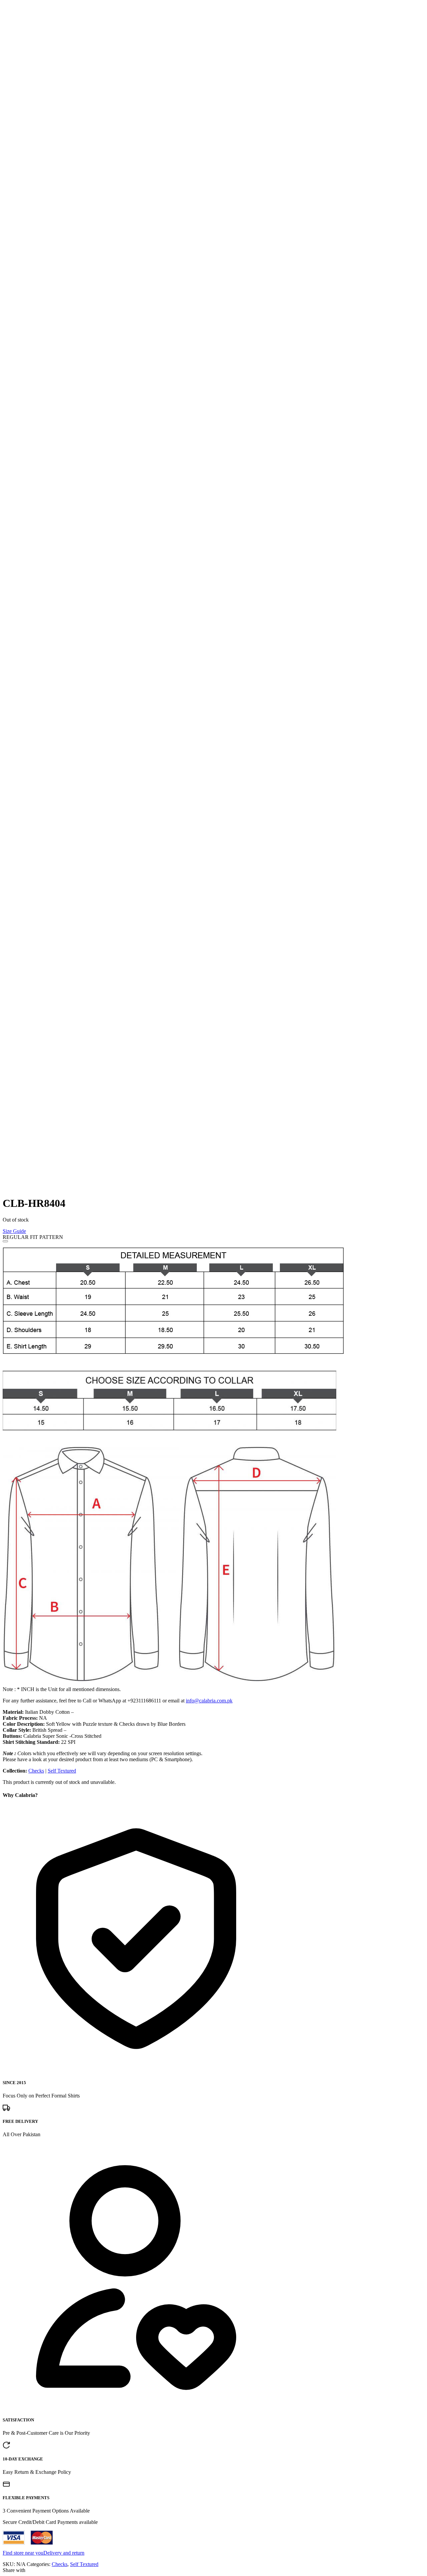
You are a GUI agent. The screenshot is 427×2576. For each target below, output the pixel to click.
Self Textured (62, 1771)
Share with (14, 2570)
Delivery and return (64, 2553)
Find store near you (23, 2553)
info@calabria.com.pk (209, 1701)
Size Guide (14, 1231)
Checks (36, 1771)
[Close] (5, 1241)
